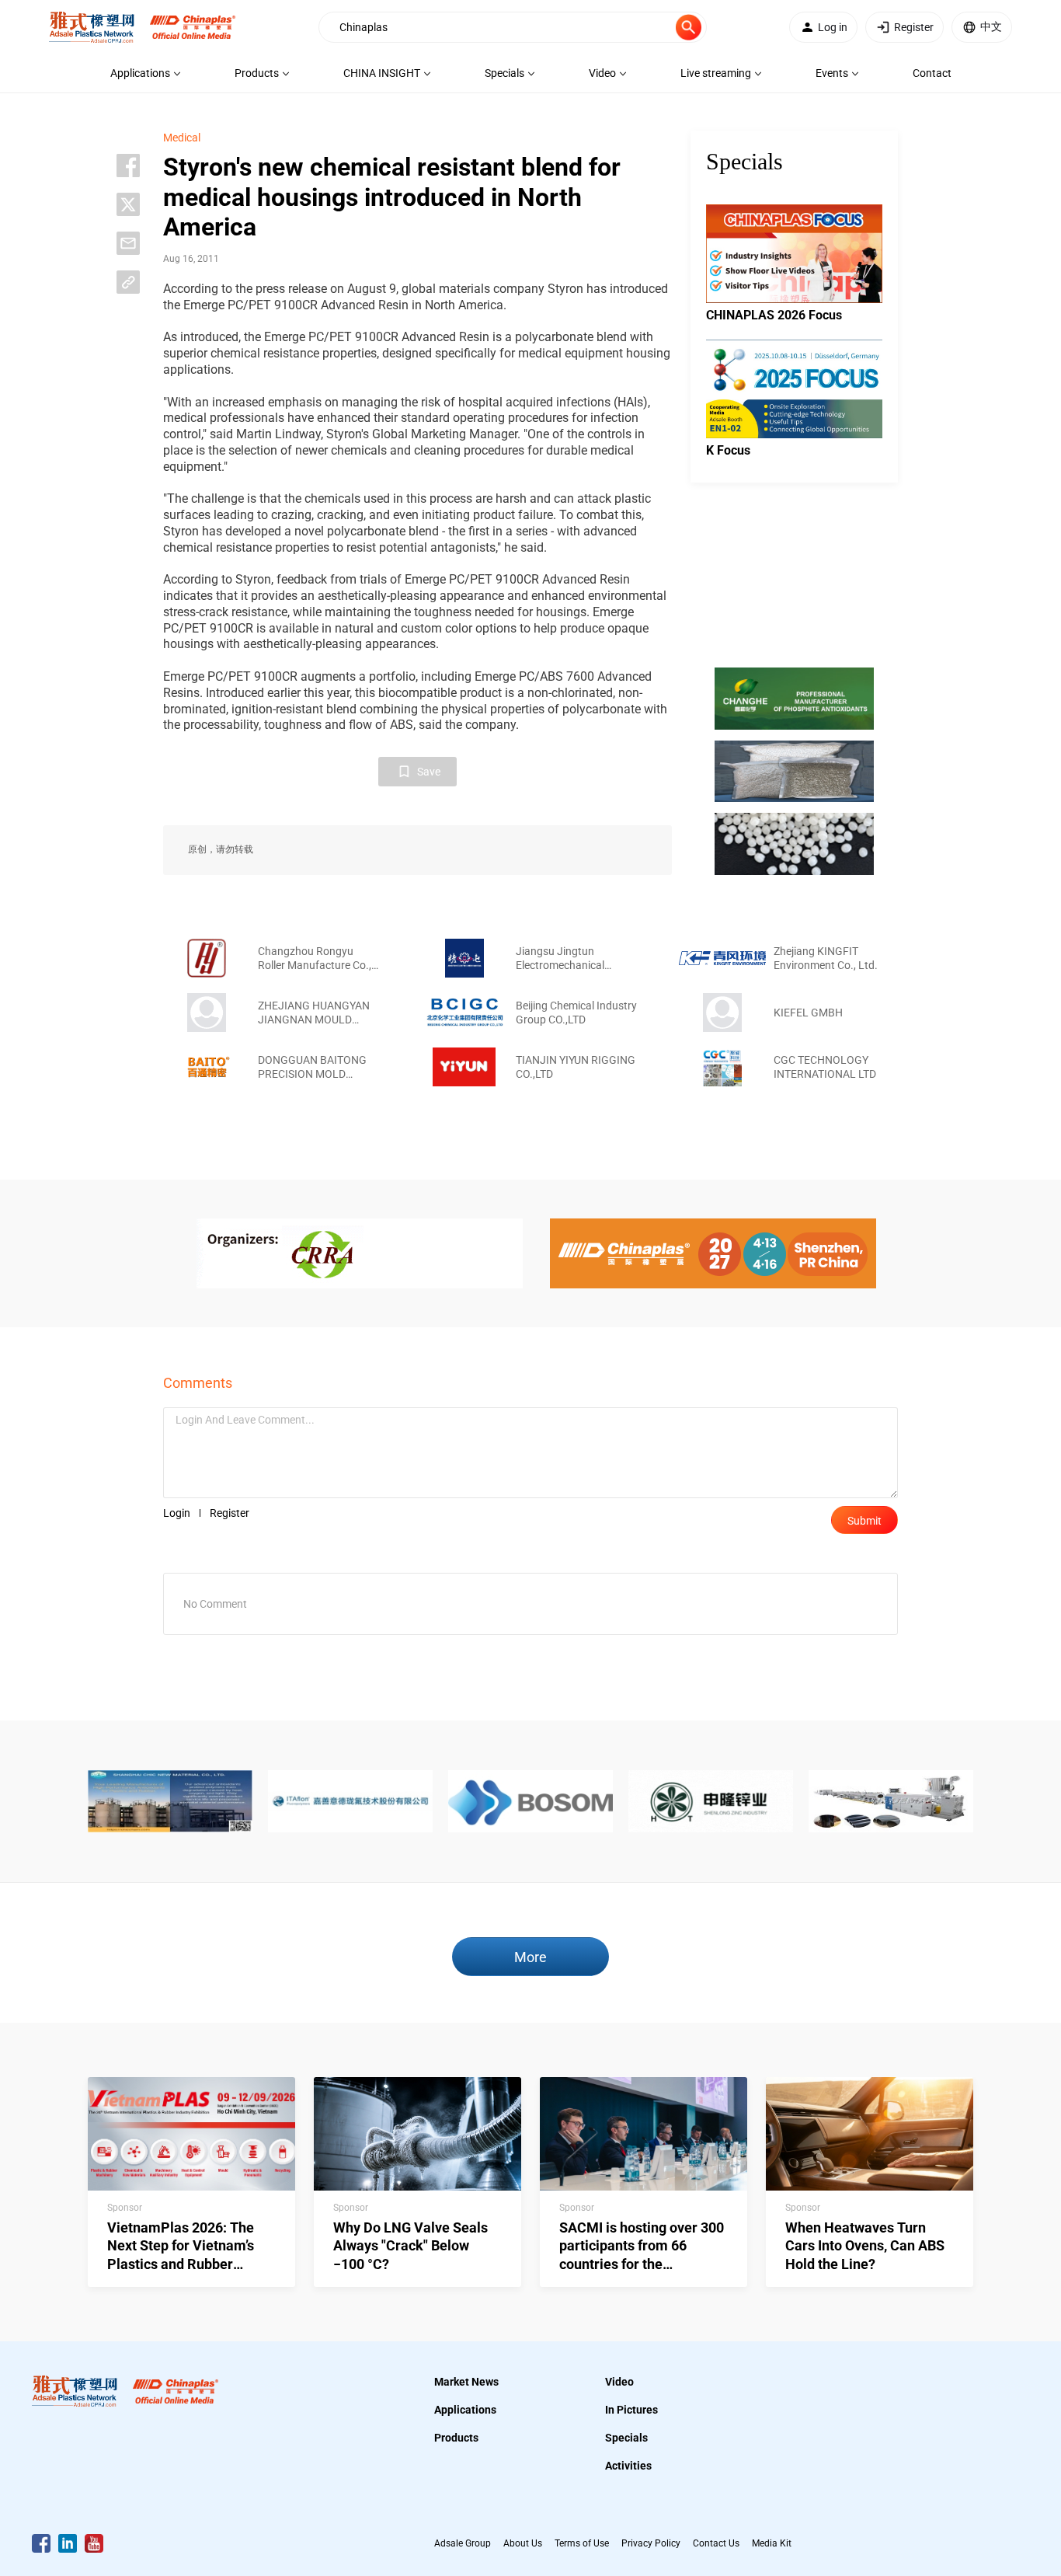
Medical (182, 138)
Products (456, 2438)
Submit (864, 1521)
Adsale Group (463, 2543)
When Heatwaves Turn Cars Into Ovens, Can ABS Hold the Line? (865, 2246)
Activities (628, 2466)
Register (230, 1513)
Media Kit (772, 2543)
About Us (523, 2543)
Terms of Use (582, 2543)
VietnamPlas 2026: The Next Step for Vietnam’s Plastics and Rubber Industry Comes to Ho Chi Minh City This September (189, 2264)
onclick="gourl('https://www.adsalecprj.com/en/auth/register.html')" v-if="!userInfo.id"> (914, 27)
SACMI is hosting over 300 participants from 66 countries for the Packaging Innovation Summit (642, 2264)
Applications (465, 2410)
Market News (466, 2382)
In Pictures (631, 2410)
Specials (626, 2438)
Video (619, 2382)
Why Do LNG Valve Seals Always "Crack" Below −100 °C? (410, 2246)
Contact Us (716, 2543)
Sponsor (125, 2208)
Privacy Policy (651, 2543)
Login (177, 1513)
